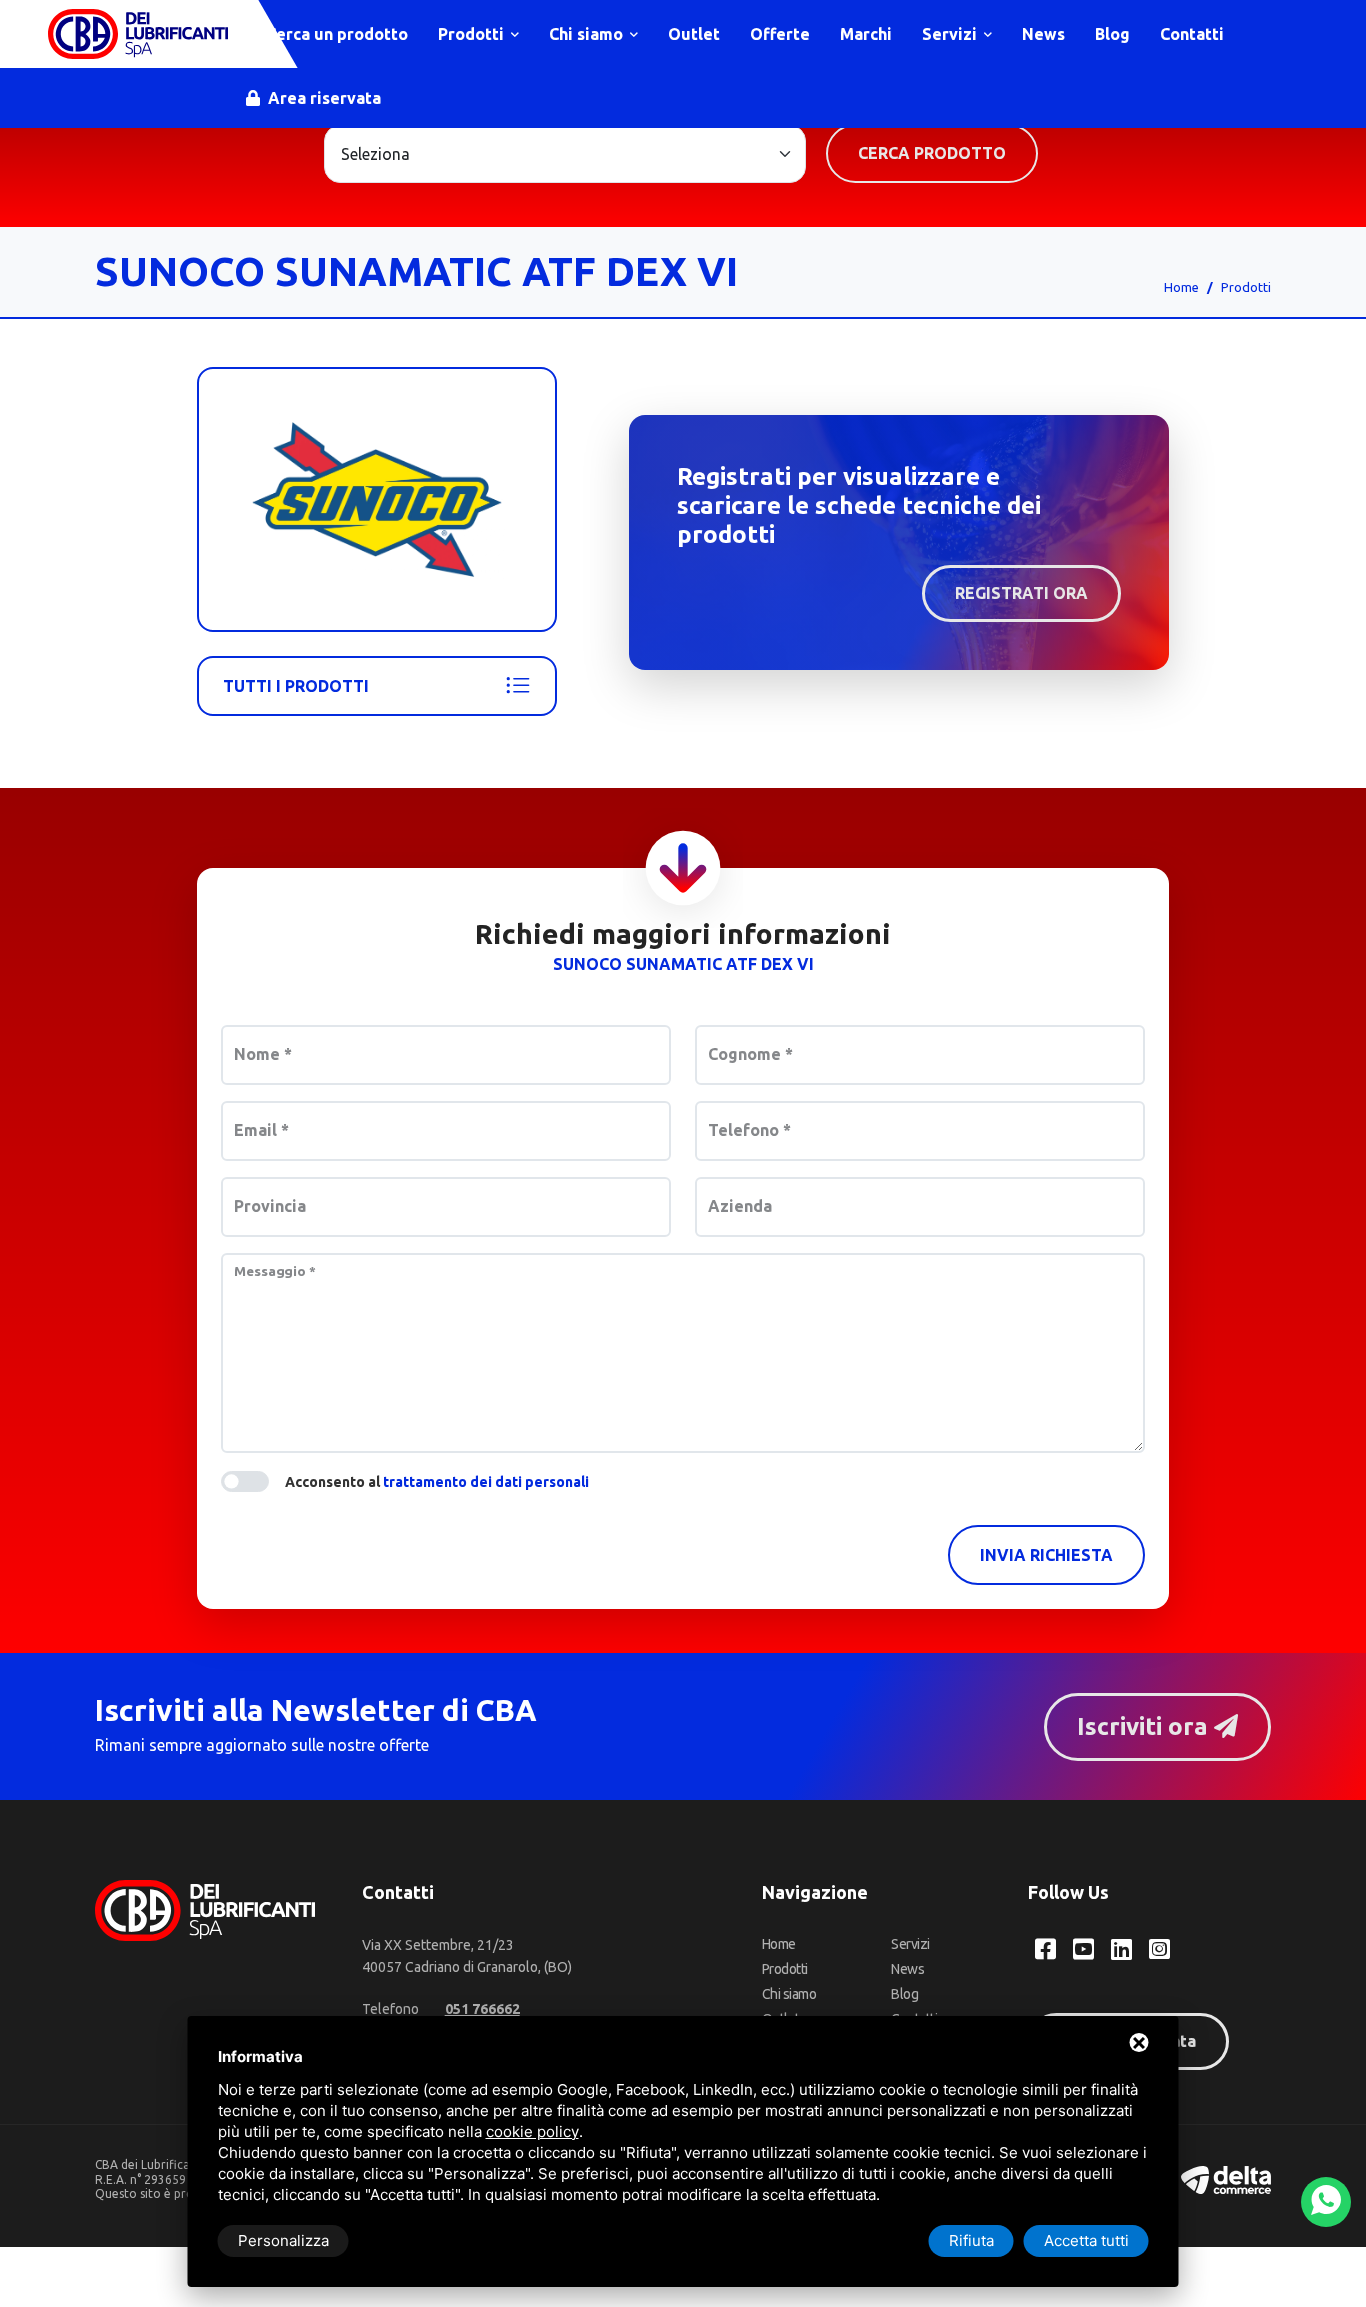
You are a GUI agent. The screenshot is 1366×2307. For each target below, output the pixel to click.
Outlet (694, 34)
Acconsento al (437, 1482)
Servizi (951, 34)
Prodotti (473, 34)
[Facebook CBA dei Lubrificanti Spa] (1045, 1949)
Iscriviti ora (1145, 1726)
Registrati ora (1021, 593)
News (1043, 34)
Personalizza (283, 2240)
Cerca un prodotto (335, 34)
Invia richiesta (1046, 1555)
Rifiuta (971, 2240)
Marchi (866, 34)
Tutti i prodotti (296, 686)
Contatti (1192, 34)
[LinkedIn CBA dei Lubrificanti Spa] (1121, 1949)
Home (1181, 287)
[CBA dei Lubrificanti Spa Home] (138, 34)
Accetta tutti (1086, 2240)
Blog (1112, 34)
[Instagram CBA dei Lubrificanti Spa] (1159, 1949)
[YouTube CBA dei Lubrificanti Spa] (1083, 1949)
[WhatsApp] (1326, 2202)
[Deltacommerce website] (1226, 2178)
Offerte (780, 34)
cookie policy (532, 2131)
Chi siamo (588, 34)
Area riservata (322, 98)
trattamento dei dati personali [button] (486, 1482)
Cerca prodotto (932, 153)
